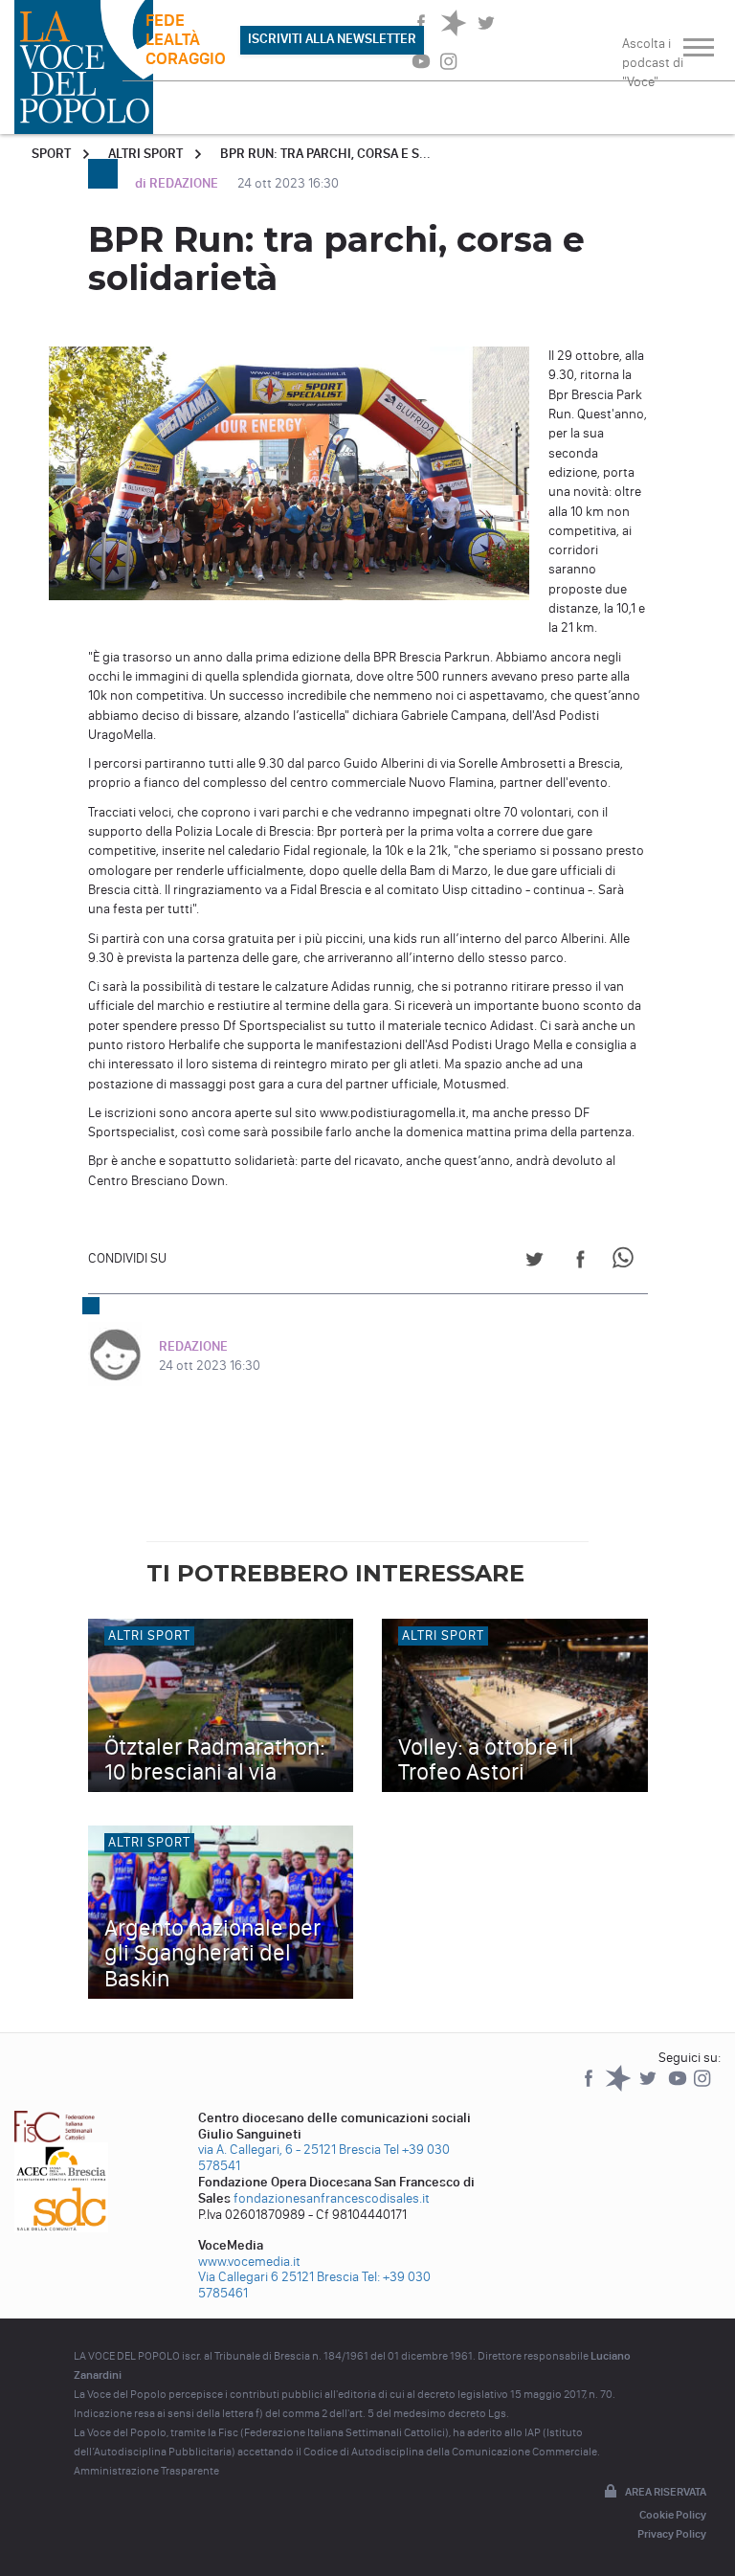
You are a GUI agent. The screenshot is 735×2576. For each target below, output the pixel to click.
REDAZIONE (193, 1346)
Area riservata (666, 2492)
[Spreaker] (620, 2087)
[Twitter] (649, 2087)
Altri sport (145, 154)
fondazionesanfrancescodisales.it (332, 2198)
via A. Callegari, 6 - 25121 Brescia (290, 2150)
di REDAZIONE (178, 183)
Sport (51, 154)
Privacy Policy (672, 2534)
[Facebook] (590, 2087)
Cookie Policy (673, 2515)
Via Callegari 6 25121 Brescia (278, 2277)
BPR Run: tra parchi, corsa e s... (325, 154)
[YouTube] (679, 2087)
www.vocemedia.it (249, 2262)
